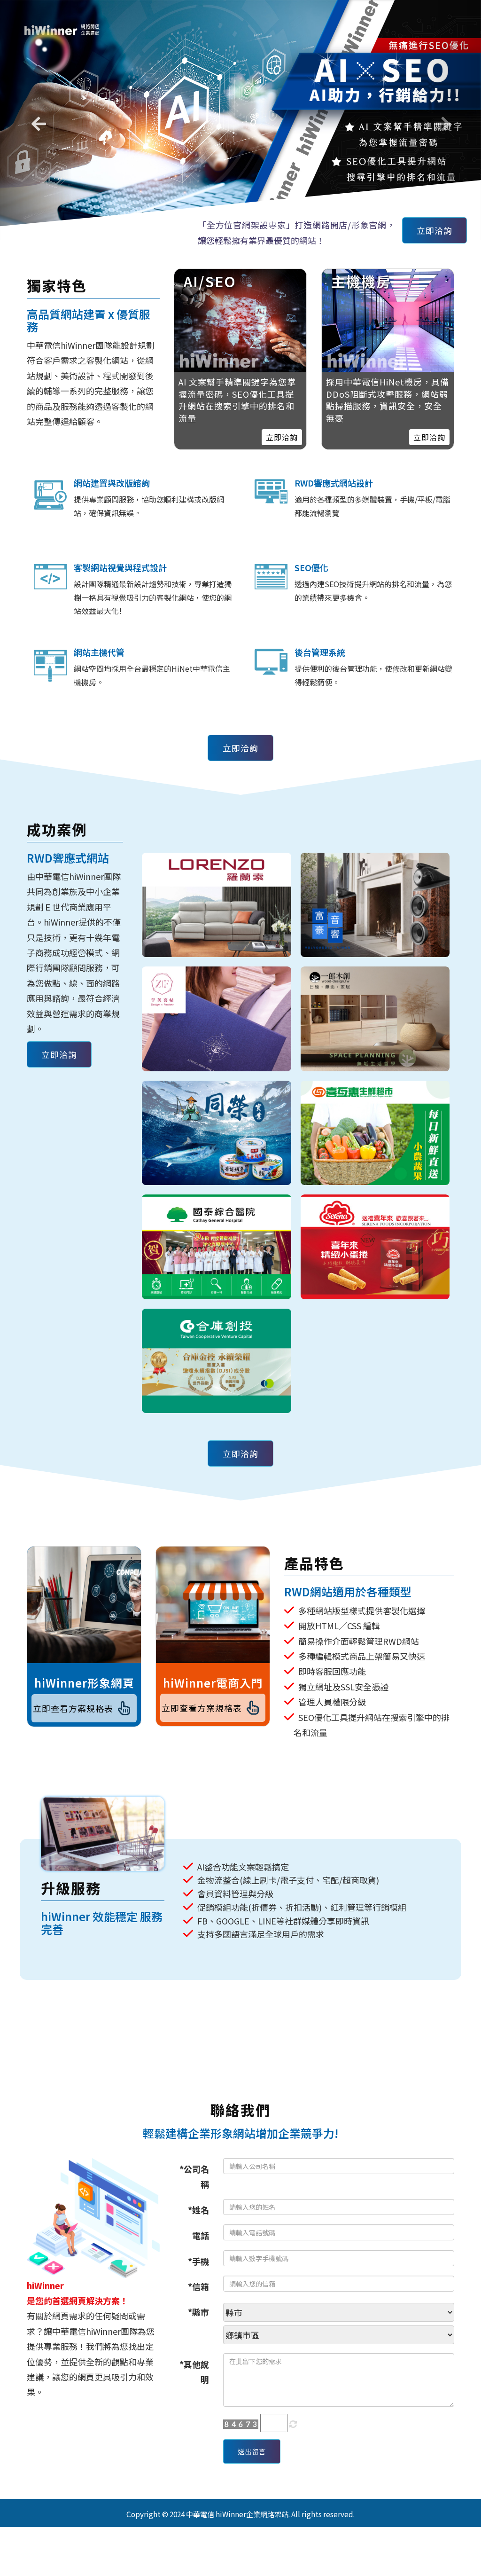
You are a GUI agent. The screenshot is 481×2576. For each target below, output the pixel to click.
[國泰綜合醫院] (217, 1235)
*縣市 (198, 2300)
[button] (36, 114)
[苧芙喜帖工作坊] (217, 1007)
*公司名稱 (194, 2164)
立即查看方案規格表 (73, 1696)
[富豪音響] (375, 892)
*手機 (198, 2248)
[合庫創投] (217, 1349)
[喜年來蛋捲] (375, 1235)
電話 (201, 2223)
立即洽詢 (434, 218)
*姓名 (198, 2197)
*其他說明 (194, 2359)
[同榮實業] (217, 1120)
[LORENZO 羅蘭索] (217, 892)
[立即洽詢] (388, 308)
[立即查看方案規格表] (84, 1593)
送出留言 (252, 2439)
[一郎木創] (375, 1007)
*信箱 (198, 2274)
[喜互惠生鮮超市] (375, 1120)
